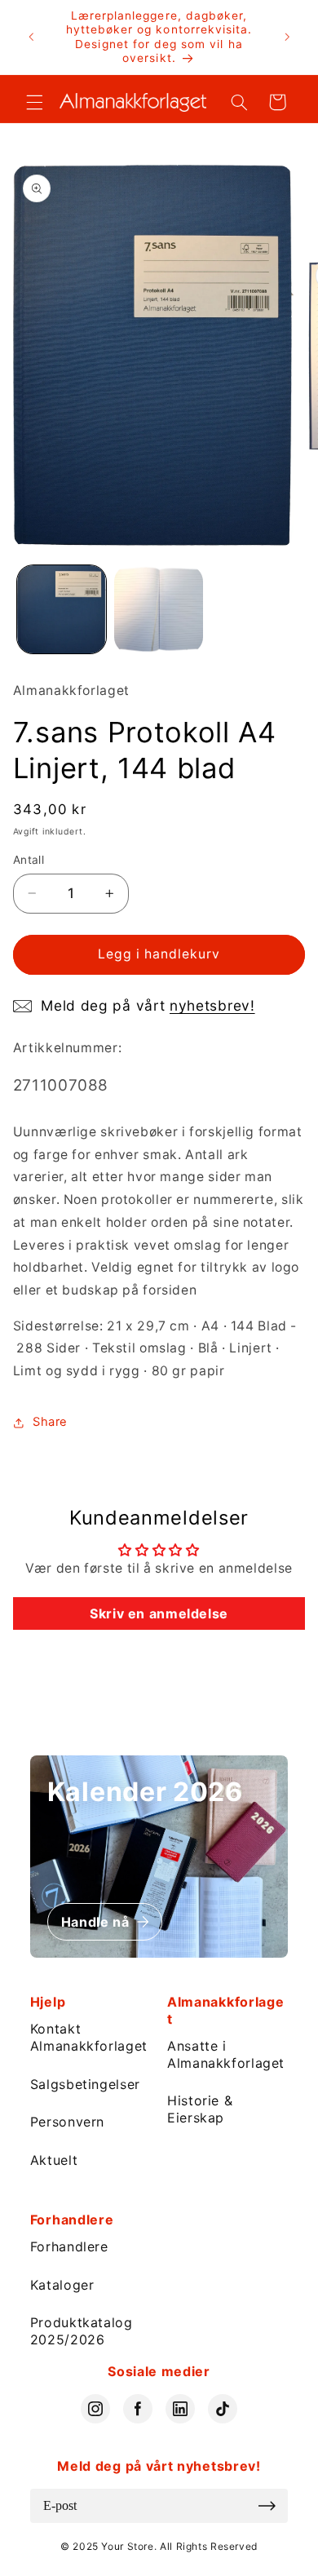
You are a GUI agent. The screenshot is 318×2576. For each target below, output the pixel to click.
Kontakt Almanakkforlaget (89, 2037)
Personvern (67, 2122)
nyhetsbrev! (212, 1005)
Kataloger (62, 2285)
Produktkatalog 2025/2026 (82, 2331)
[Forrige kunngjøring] (31, 38)
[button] (34, 102)
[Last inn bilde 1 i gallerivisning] (62, 610)
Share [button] (50, 1422)
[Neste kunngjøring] (287, 38)
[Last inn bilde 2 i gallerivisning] (159, 610)
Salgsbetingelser (85, 2084)
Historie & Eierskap (200, 2109)
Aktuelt (54, 2160)
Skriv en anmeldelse (159, 1613)
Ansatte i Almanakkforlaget (226, 2054)
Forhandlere (69, 2246)
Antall (29, 860)
